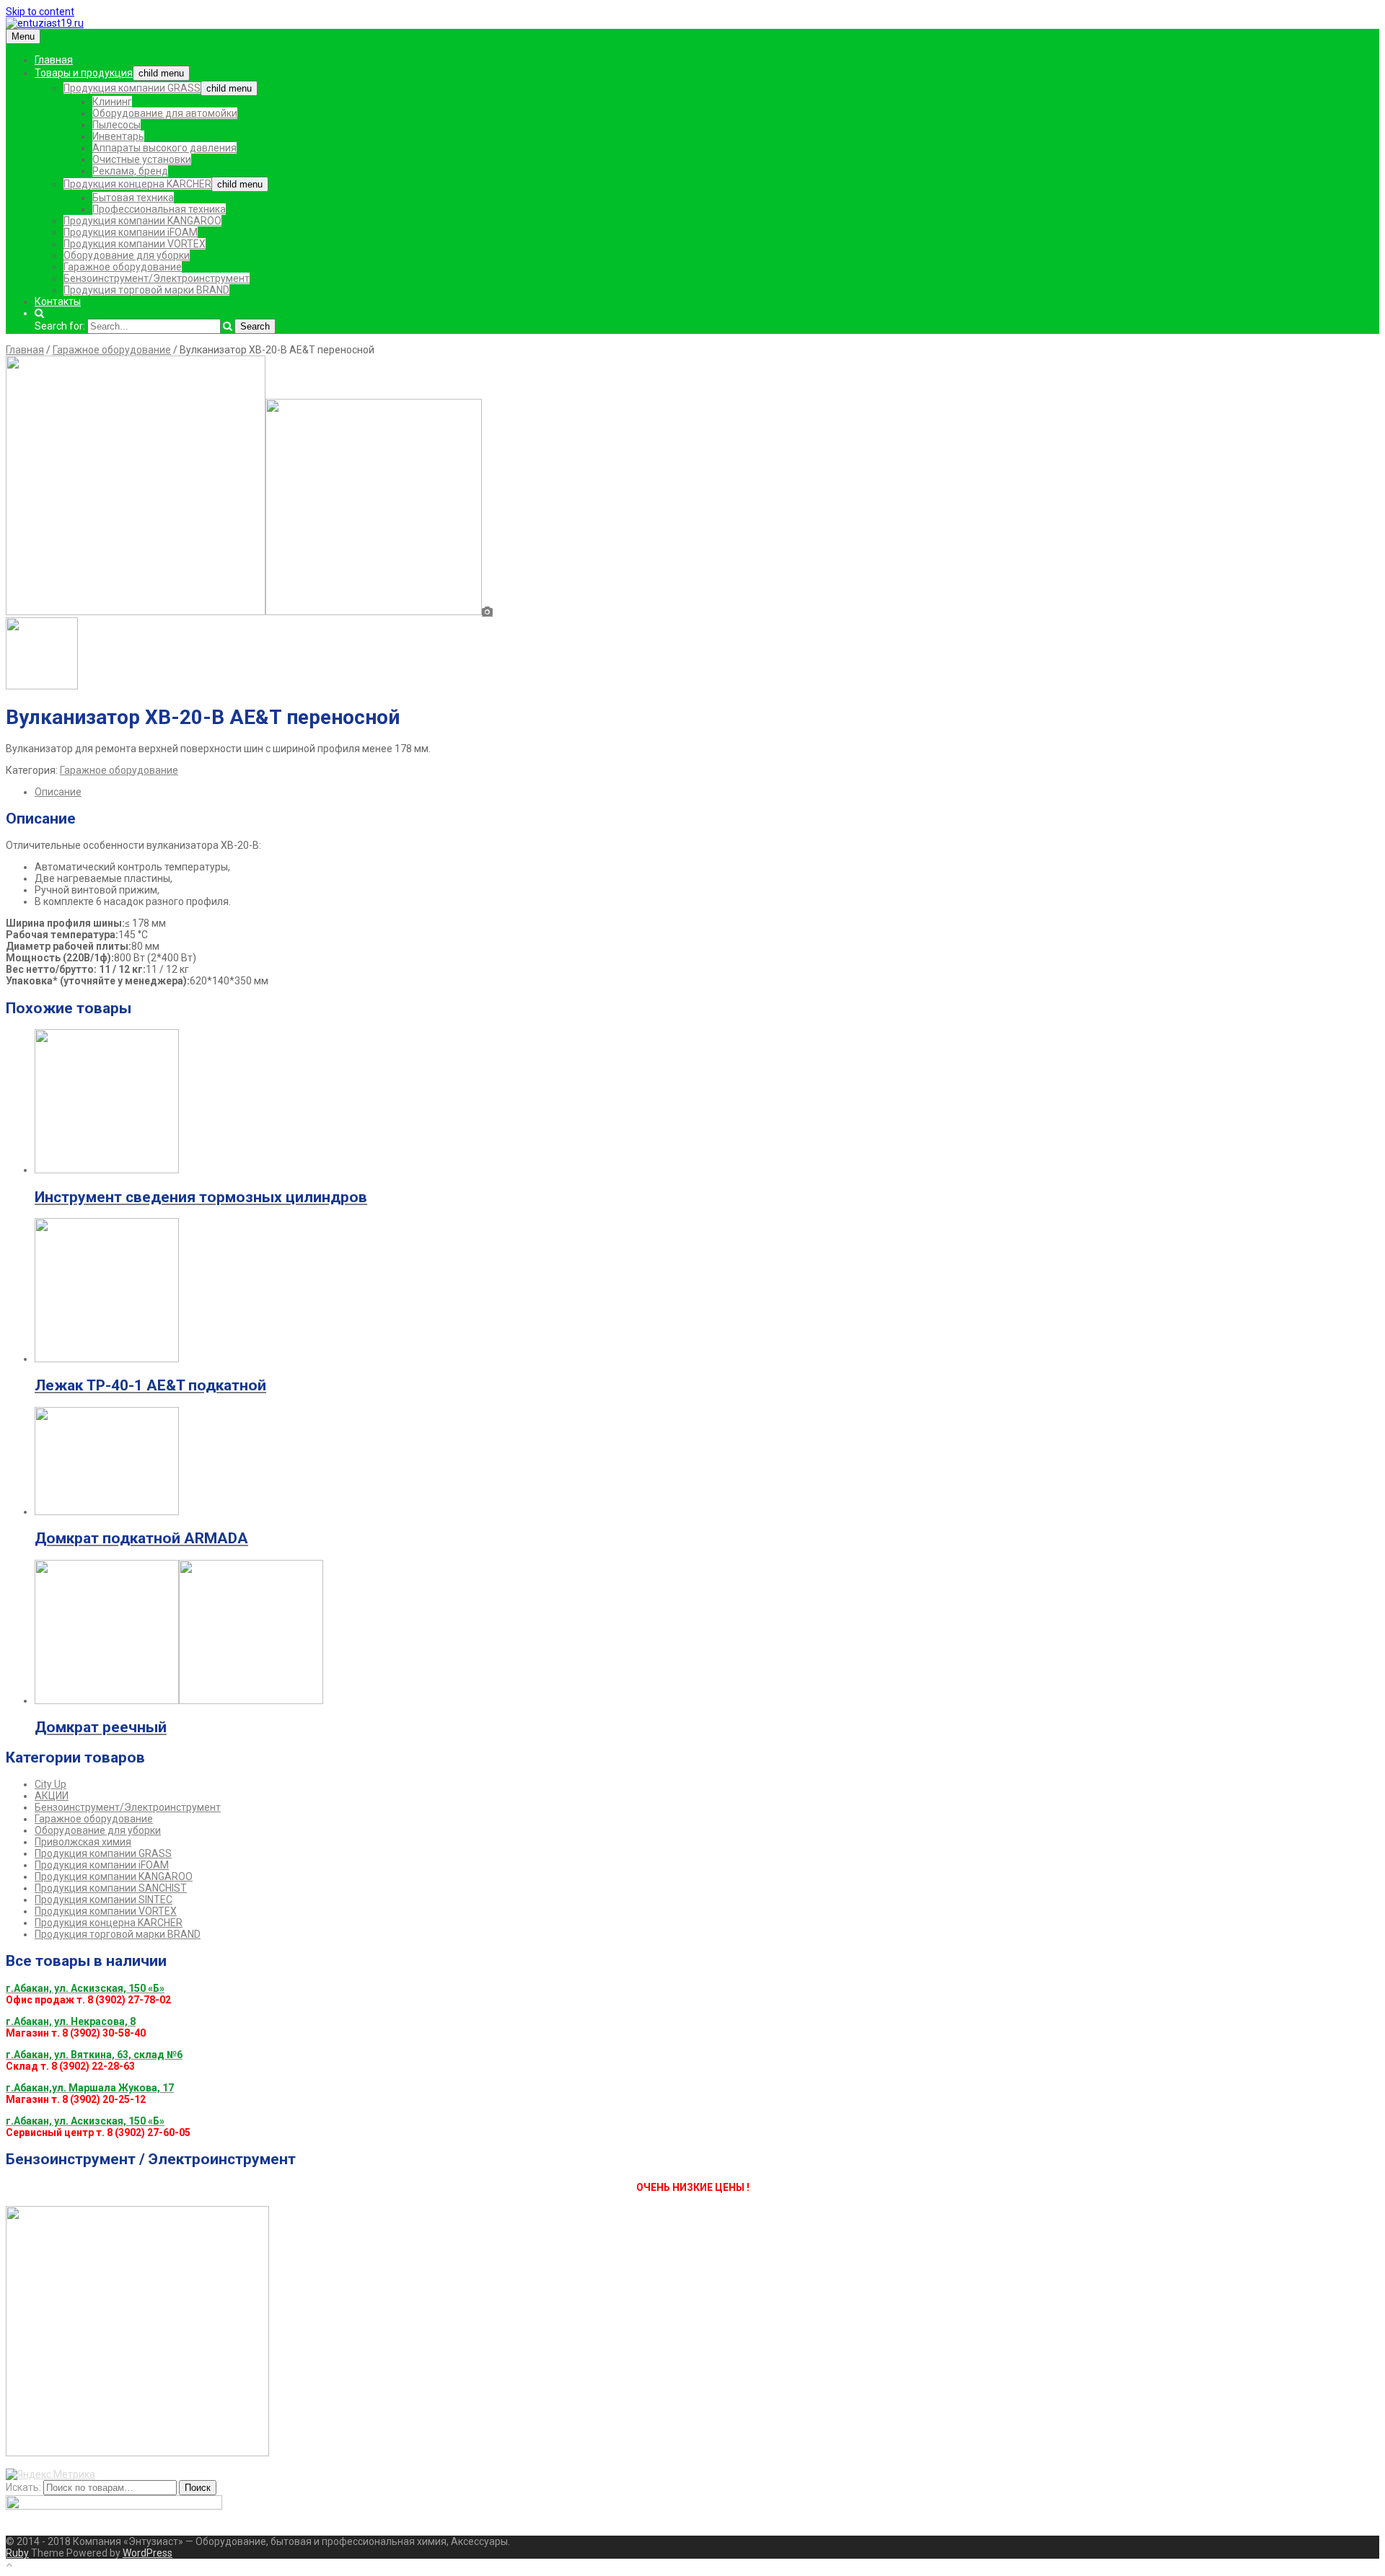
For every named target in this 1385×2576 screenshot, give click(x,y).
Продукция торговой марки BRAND (146, 290)
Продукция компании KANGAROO (142, 221)
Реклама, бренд (130, 171)
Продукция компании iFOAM (131, 232)
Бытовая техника (133, 198)
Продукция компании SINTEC (104, 1900)
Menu (23, 36)
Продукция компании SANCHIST (111, 1888)
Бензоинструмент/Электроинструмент (157, 278)
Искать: (23, 2487)
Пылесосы (116, 125)
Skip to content (40, 12)
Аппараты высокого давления (164, 148)
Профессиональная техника (159, 209)
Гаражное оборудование (123, 267)
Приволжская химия (83, 1842)
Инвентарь (118, 136)
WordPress (148, 2553)
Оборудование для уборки (127, 255)
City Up (50, 1784)
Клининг (112, 102)
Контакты (58, 301)
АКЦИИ (52, 1796)
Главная (54, 60)
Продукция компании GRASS (132, 88)
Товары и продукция (84, 73)
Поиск (198, 2488)
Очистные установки (142, 159)
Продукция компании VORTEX (135, 244)
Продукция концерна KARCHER (137, 184)
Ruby (17, 2553)
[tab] (707, 792)
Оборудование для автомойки (165, 113)
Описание (58, 792)
